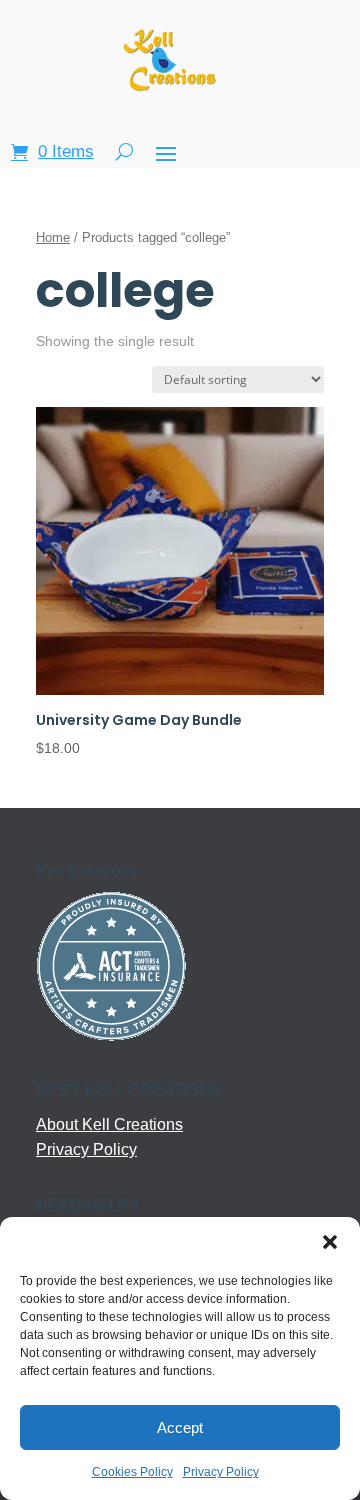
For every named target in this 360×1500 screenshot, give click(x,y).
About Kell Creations (109, 1124)
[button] (330, 1242)
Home (53, 237)
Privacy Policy (221, 1472)
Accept (180, 1427)
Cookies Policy (132, 1472)
